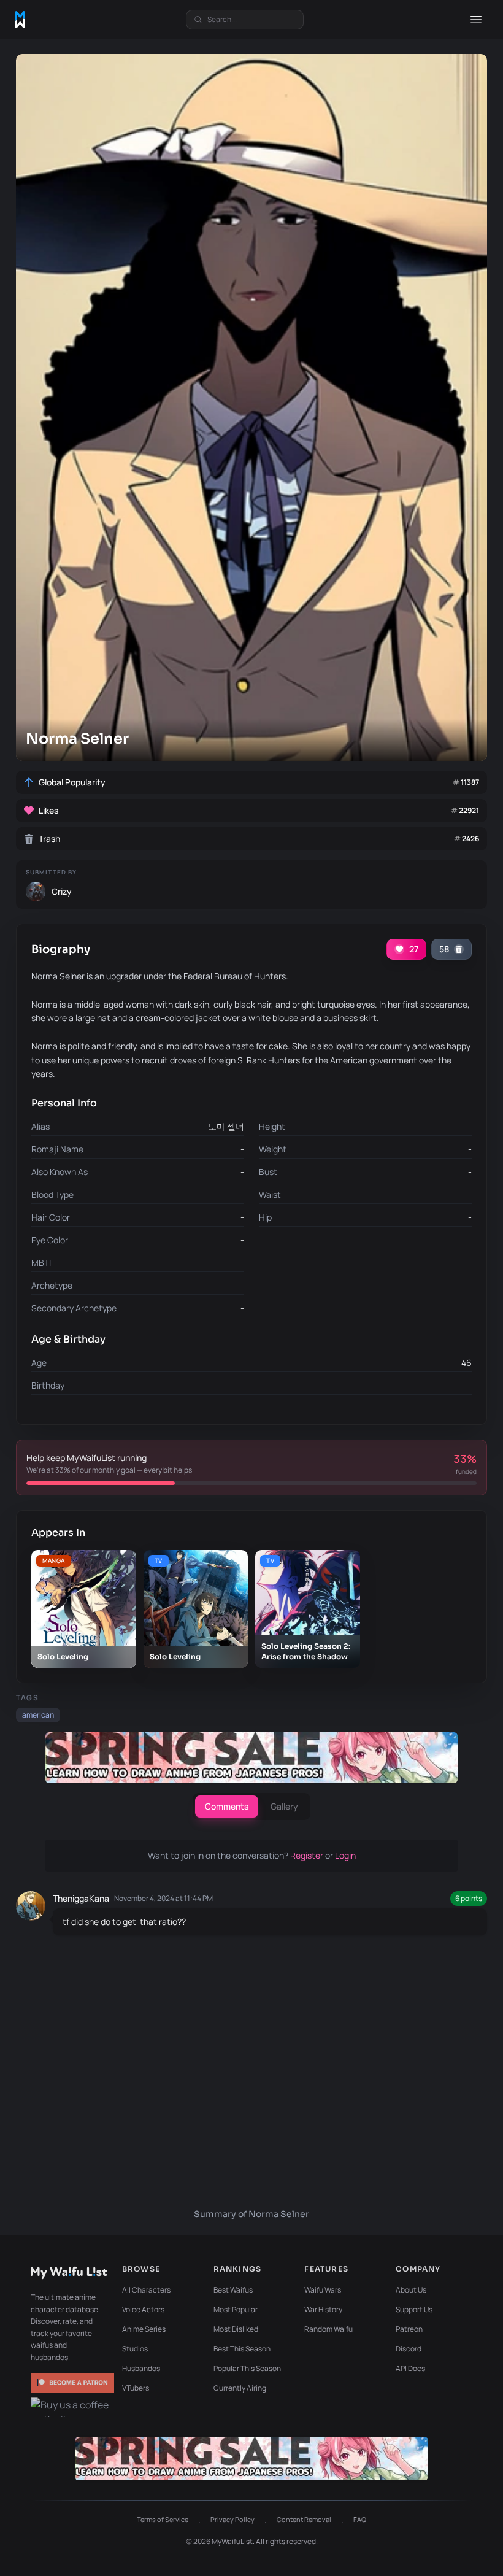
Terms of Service (163, 2519)
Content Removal (304, 2519)
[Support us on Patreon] (72, 2383)
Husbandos (141, 2368)
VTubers (136, 2388)
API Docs (410, 2368)
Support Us (414, 2309)
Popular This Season (247, 2368)
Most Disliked (236, 2329)
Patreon (409, 2329)
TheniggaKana (81, 1898)
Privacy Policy (232, 2519)
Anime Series (144, 2329)
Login (345, 1855)
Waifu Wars (323, 2290)
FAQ (360, 2519)
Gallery (284, 1806)
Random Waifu (328, 2329)
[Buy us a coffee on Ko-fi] (72, 2407)
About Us (411, 2290)
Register (308, 1855)
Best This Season (242, 2349)
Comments (227, 1806)
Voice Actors (143, 2309)
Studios (135, 2349)
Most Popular (236, 2309)
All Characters (146, 2290)
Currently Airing (240, 2388)
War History (323, 2309)
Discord (409, 2349)
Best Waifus (233, 2290)
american (38, 1715)
